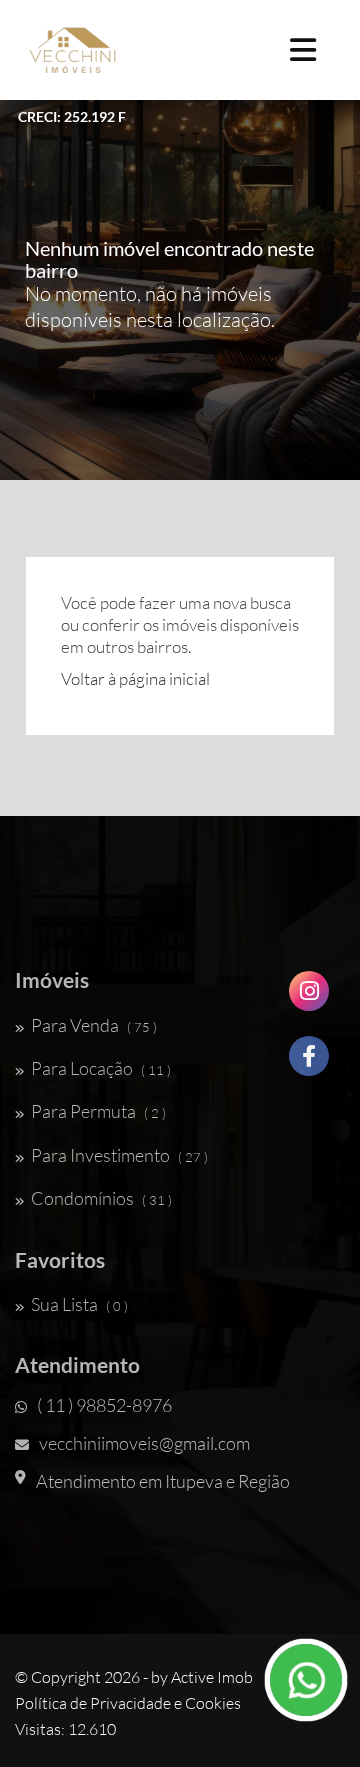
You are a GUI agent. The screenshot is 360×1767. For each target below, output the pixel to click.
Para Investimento (119, 1155)
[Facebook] (309, 1063)
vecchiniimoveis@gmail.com (144, 1443)
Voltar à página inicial (135, 678)
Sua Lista (79, 1304)
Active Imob (212, 1677)
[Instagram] (309, 998)
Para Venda (94, 1025)
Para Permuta (98, 1111)
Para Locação (101, 1068)
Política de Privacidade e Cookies (128, 1703)
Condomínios (101, 1198)
